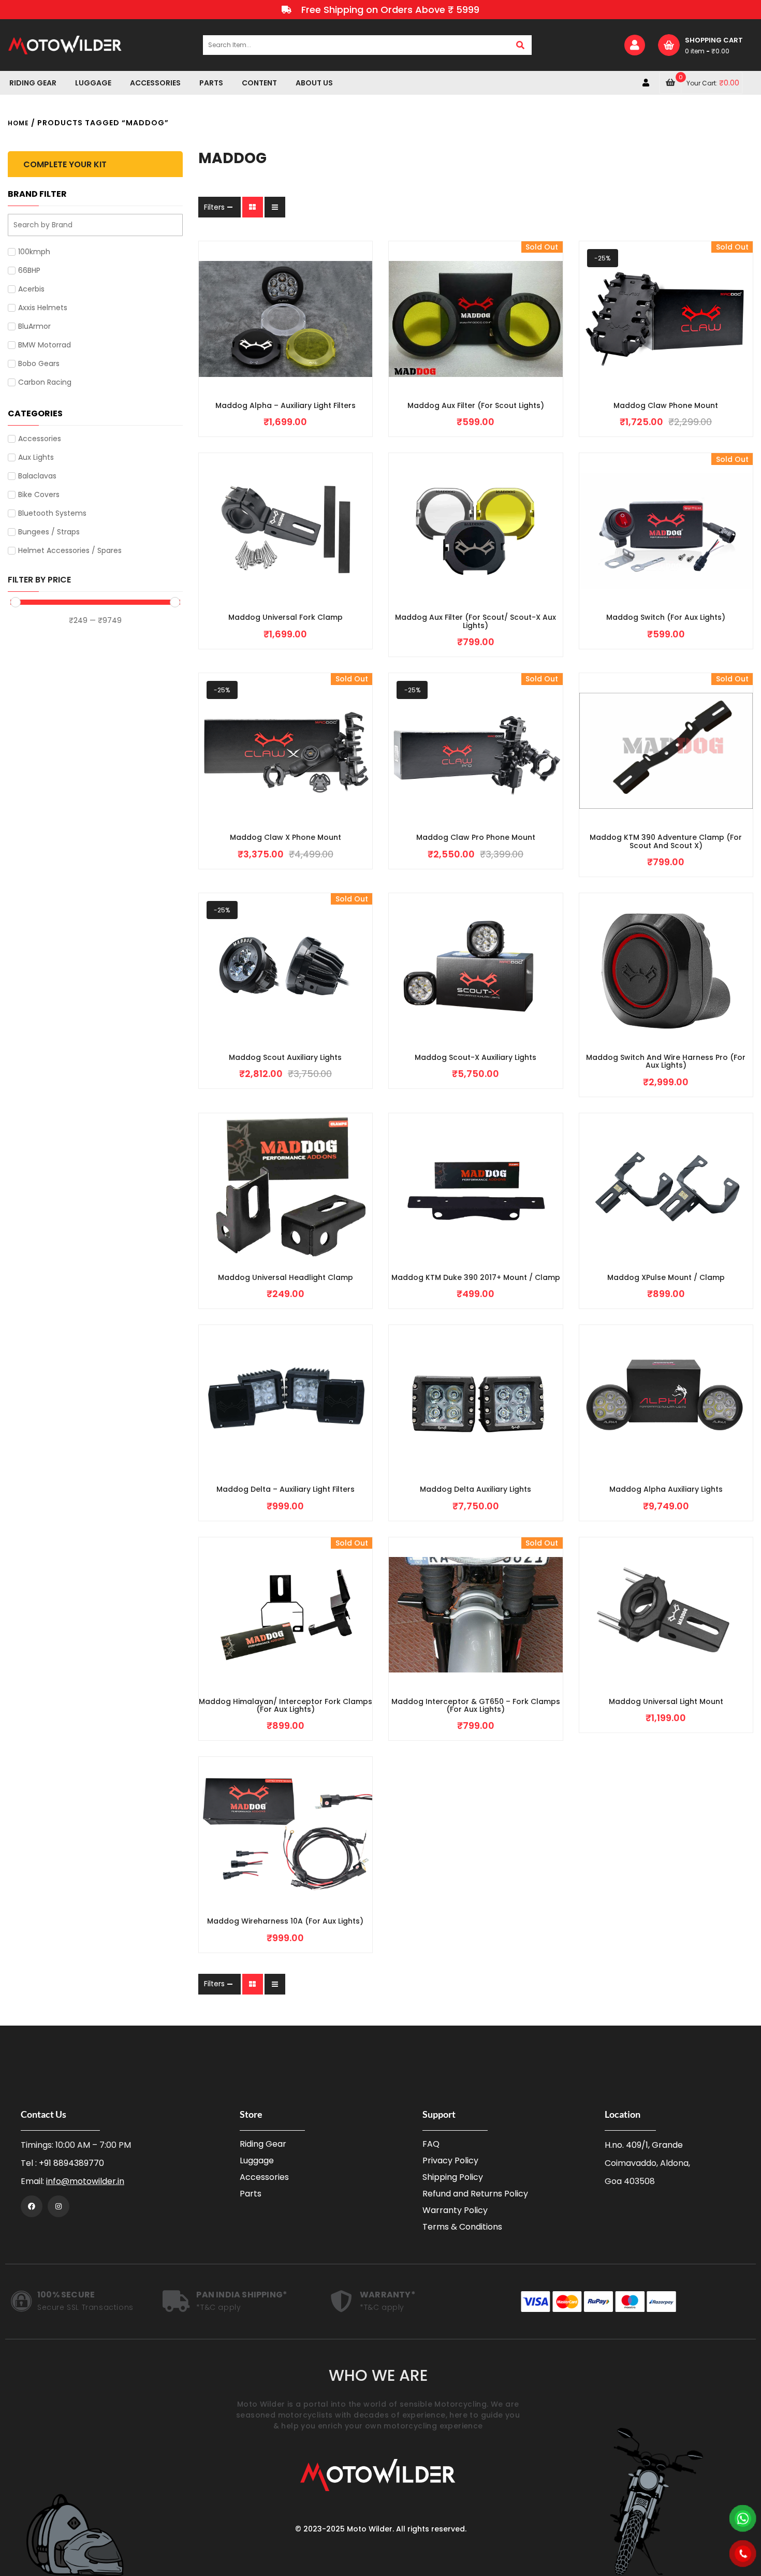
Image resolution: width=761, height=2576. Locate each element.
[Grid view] (253, 207)
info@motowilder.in (85, 2181)
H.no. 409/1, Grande (644, 2145)
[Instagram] (58, 2206)
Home (18, 123)
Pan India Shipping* (242, 2295)
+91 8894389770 (71, 2163)
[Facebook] (32, 2206)
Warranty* (388, 2295)
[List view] (275, 207)
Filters (214, 207)
